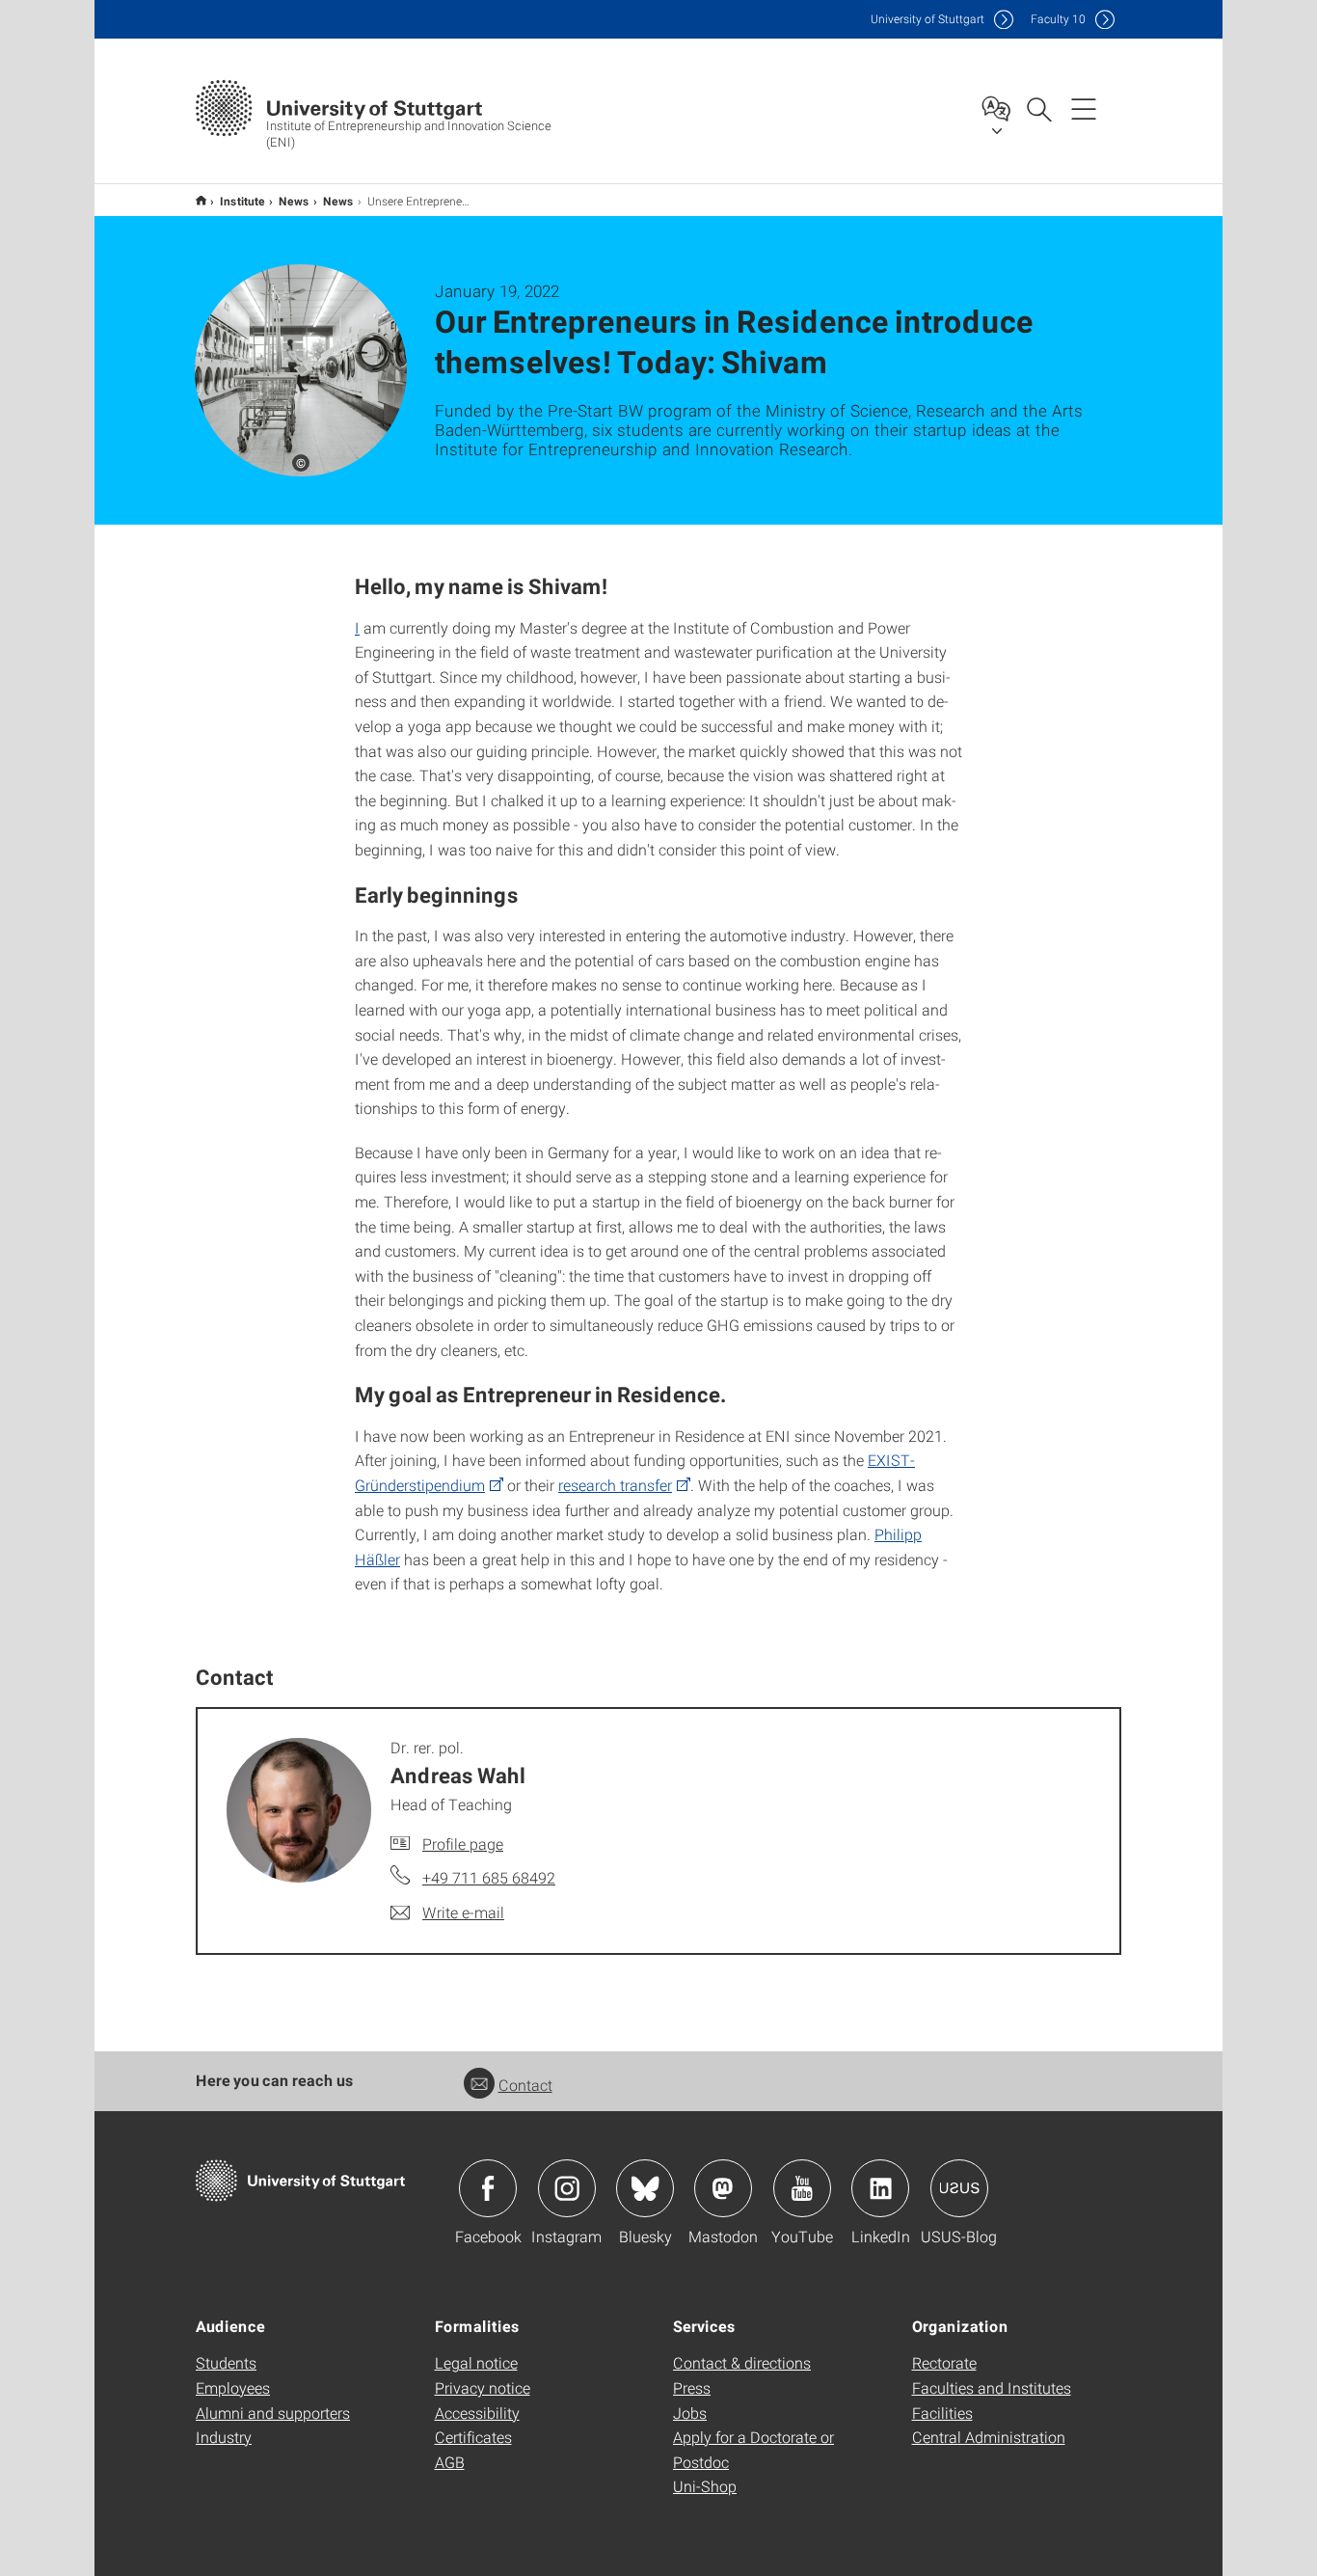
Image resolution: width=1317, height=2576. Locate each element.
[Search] (1038, 108)
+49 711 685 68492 (489, 1877)
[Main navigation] (1084, 108)
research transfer (615, 1485)
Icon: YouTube (802, 2188)
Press (692, 2387)
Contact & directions (742, 2362)
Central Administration (989, 2437)
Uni (927, 19)
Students (226, 2362)
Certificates (473, 2437)
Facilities (942, 2413)
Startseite (201, 200)
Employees (233, 2387)
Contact (525, 2085)
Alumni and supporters (273, 2413)
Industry (224, 2437)
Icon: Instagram (567, 2188)
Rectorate (944, 2362)
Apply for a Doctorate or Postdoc (753, 2449)
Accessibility (477, 2413)
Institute (242, 201)
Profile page (463, 1844)
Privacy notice (483, 2387)
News (294, 201)
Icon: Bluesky (645, 2188)
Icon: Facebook (488, 2188)
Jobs (690, 2413)
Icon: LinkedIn (880, 2188)
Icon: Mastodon (723, 2188)
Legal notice (476, 2362)
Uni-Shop (705, 2486)
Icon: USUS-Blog (959, 2188)
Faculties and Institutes (992, 2387)
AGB (450, 2462)
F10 (1058, 19)
